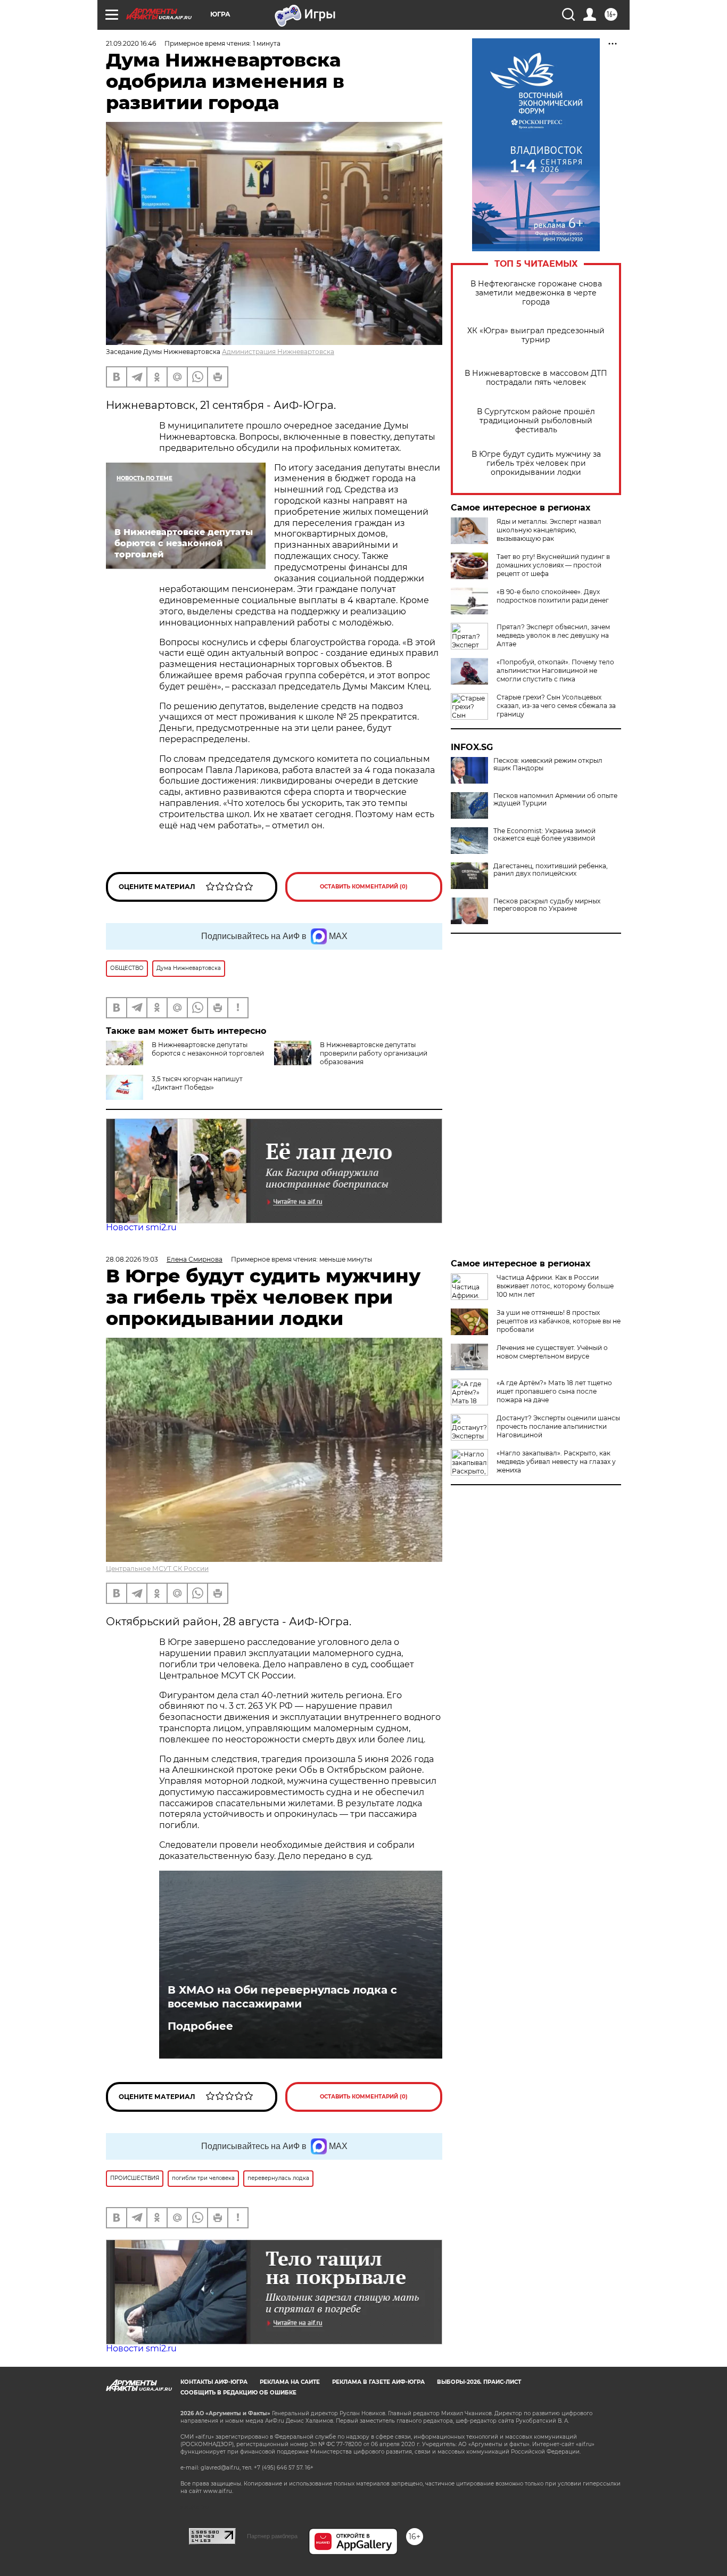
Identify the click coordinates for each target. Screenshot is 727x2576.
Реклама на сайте (290, 2382)
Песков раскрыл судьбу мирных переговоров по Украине (547, 905)
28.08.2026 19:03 (132, 1259)
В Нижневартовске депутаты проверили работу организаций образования (374, 1053)
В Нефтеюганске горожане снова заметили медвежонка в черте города (536, 293)
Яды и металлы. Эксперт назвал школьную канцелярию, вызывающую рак (549, 530)
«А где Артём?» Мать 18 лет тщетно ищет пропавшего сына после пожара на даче (554, 1391)
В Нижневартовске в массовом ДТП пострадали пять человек (536, 378)
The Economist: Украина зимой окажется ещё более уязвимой (544, 835)
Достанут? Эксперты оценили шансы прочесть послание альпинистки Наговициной (558, 1426)
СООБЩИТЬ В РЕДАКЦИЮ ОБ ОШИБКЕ (238, 2393)
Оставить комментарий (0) (364, 887)
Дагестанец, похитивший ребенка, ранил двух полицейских (551, 870)
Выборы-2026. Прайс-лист (479, 2382)
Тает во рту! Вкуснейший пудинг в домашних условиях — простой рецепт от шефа (553, 565)
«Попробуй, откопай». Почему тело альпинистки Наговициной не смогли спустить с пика (555, 670)
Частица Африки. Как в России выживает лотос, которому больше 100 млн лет (555, 1286)
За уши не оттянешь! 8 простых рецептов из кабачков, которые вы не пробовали (559, 1321)
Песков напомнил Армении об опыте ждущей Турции (555, 800)
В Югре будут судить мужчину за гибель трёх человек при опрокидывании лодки (536, 463)
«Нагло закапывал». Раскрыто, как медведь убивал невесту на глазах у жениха (556, 1462)
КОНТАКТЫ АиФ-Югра (214, 2382)
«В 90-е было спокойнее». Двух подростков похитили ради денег (553, 596)
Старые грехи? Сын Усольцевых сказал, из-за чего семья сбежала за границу (556, 706)
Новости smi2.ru (141, 1227)
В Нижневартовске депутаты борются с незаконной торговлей (208, 1049)
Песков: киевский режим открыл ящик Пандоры (548, 764)
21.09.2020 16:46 (131, 43)
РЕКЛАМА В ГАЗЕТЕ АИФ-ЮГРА (378, 2382)
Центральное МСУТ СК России (157, 1569)
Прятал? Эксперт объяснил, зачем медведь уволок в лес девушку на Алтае (553, 635)
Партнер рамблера (272, 2536)
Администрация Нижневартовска (278, 352)
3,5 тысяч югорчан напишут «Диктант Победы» (197, 1083)
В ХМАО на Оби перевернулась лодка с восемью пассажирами (282, 1997)
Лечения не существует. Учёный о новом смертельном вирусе (552, 1352)
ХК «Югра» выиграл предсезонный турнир (536, 335)
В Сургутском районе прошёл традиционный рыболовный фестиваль (536, 421)
